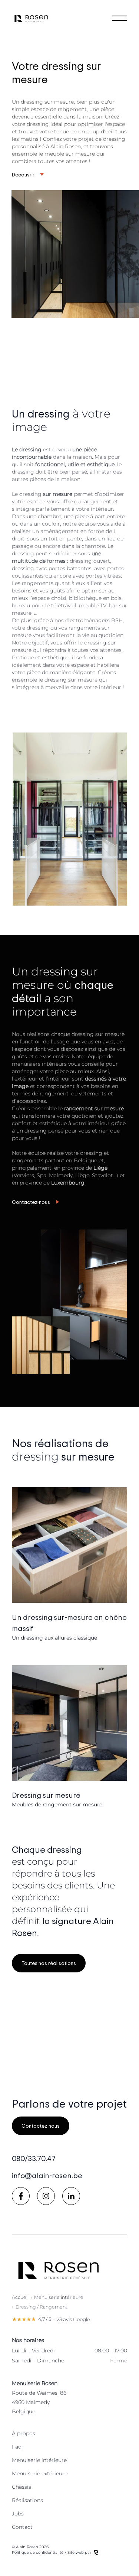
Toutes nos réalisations (49, 1963)
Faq (17, 2447)
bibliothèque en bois (95, 598)
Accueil (20, 2297)
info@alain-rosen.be (47, 2175)
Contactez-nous (31, 1202)
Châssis (21, 2487)
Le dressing (42, 494)
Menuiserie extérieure (40, 2473)
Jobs (18, 2514)
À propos (24, 2433)
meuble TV (93, 605)
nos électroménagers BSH (89, 620)
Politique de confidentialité (38, 2552)
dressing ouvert (90, 561)
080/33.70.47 (34, 2158)
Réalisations (27, 2500)
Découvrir (23, 174)
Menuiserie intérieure (59, 2297)
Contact (22, 2527)
